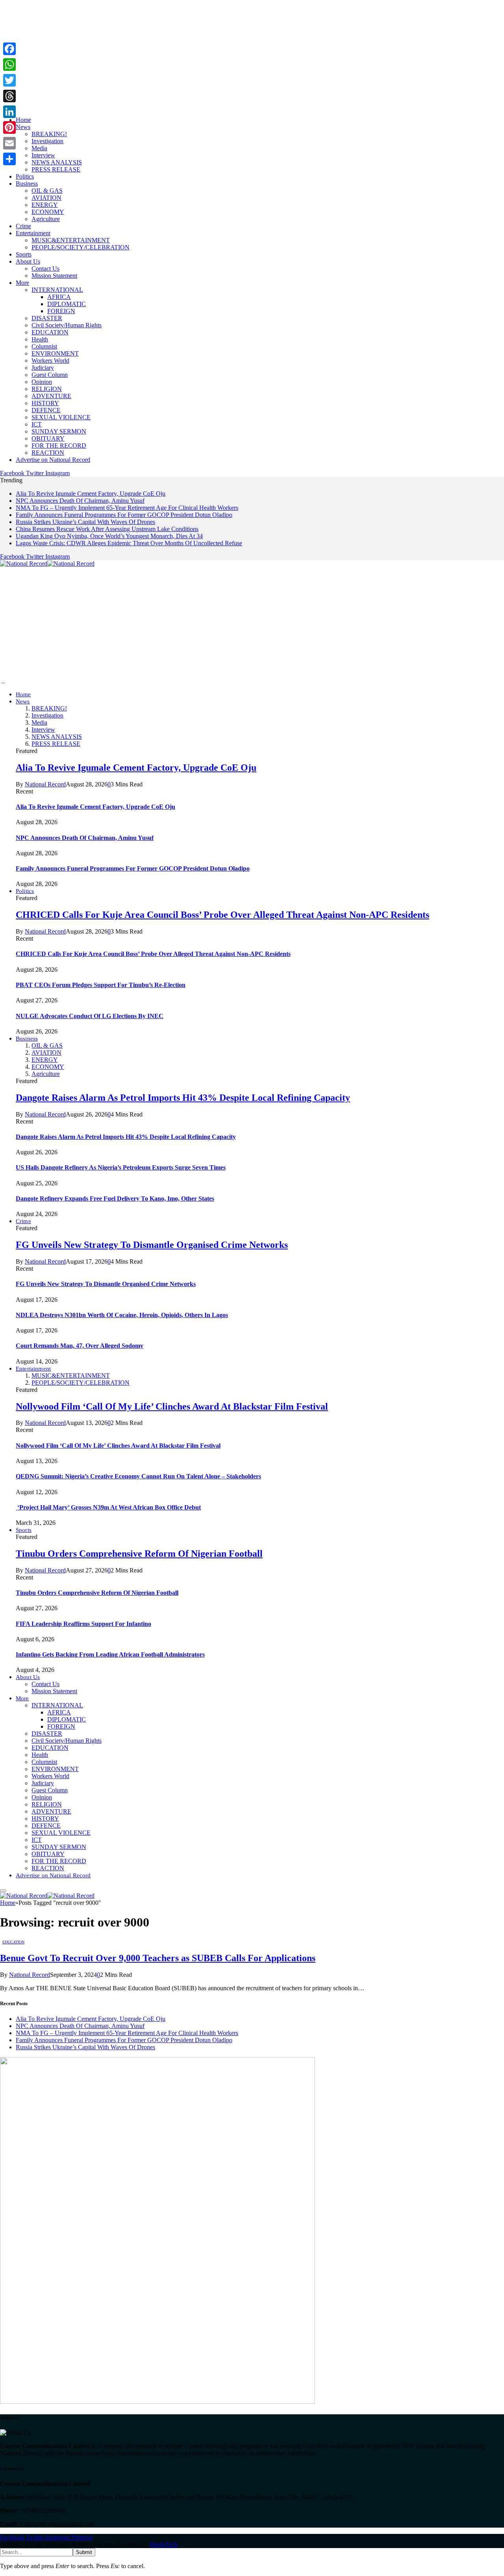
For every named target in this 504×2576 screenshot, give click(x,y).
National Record (45, 784)
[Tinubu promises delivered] (157, 2402)
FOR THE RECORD (59, 446)
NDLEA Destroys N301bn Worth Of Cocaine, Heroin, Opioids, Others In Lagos (122, 1315)
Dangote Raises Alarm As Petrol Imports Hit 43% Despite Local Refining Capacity (183, 1098)
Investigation (47, 141)
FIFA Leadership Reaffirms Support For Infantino (83, 1624)
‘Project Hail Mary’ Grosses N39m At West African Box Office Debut (108, 1507)
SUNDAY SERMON (59, 431)
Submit (84, 2552)
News (23, 127)
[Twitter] (9, 80)
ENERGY (45, 205)
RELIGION (47, 389)
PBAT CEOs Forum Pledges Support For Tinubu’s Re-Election (101, 985)
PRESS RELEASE (56, 169)
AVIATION (46, 198)
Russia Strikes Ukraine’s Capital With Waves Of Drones (85, 522)
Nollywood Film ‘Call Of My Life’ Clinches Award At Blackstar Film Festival (172, 1406)
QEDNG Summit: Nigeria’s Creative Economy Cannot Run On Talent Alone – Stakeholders (138, 1476)
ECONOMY (48, 212)
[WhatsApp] (9, 65)
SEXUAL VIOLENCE (61, 417)
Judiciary (43, 368)
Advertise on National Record (53, 460)
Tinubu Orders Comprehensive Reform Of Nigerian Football (139, 1554)
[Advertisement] (236, 55)
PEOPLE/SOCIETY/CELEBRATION (81, 247)
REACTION (48, 453)
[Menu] (3, 683)
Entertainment (33, 233)
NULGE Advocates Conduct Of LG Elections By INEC (90, 1016)
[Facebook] (9, 49)
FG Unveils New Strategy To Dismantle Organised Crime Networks (152, 1245)
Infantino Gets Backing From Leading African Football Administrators (110, 1654)
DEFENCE (46, 410)
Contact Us (45, 268)
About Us (28, 261)
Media (39, 148)
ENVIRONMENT (55, 353)
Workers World (50, 361)
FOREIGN (61, 311)
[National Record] (47, 564)
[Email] (9, 143)
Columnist (44, 346)
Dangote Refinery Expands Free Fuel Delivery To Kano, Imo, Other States (115, 1199)
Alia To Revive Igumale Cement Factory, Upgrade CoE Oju (91, 494)
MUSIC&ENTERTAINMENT (71, 240)
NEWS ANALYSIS (57, 162)
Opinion (42, 382)
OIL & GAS (47, 191)
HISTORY (45, 403)
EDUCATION (50, 332)
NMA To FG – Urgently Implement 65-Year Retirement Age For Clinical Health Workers (127, 508)
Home (23, 120)
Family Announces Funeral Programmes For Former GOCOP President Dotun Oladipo (124, 515)
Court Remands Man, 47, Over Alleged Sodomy (80, 1346)
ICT (37, 424)
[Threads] (9, 96)
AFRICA (59, 297)
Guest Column (50, 375)
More (22, 283)
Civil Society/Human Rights (67, 325)
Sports (24, 254)
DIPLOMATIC (67, 304)
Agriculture (46, 219)
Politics (25, 176)
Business (27, 184)
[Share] (9, 159)
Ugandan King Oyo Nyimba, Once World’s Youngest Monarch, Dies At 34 (109, 536)
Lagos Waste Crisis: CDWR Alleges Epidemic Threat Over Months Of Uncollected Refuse (129, 543)
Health (40, 339)
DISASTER (47, 318)
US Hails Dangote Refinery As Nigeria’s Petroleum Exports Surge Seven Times (121, 1167)
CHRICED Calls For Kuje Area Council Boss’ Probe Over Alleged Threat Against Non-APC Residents (222, 915)
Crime (23, 226)
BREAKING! (49, 134)
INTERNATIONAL (57, 290)
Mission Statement (54, 276)
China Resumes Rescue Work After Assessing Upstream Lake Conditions (107, 529)
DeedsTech (164, 2544)
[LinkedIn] (9, 112)
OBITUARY (48, 438)
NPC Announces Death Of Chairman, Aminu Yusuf (80, 501)
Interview (43, 155)
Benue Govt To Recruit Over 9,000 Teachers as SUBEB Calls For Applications (158, 1958)
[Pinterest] (9, 127)
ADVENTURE (51, 396)
